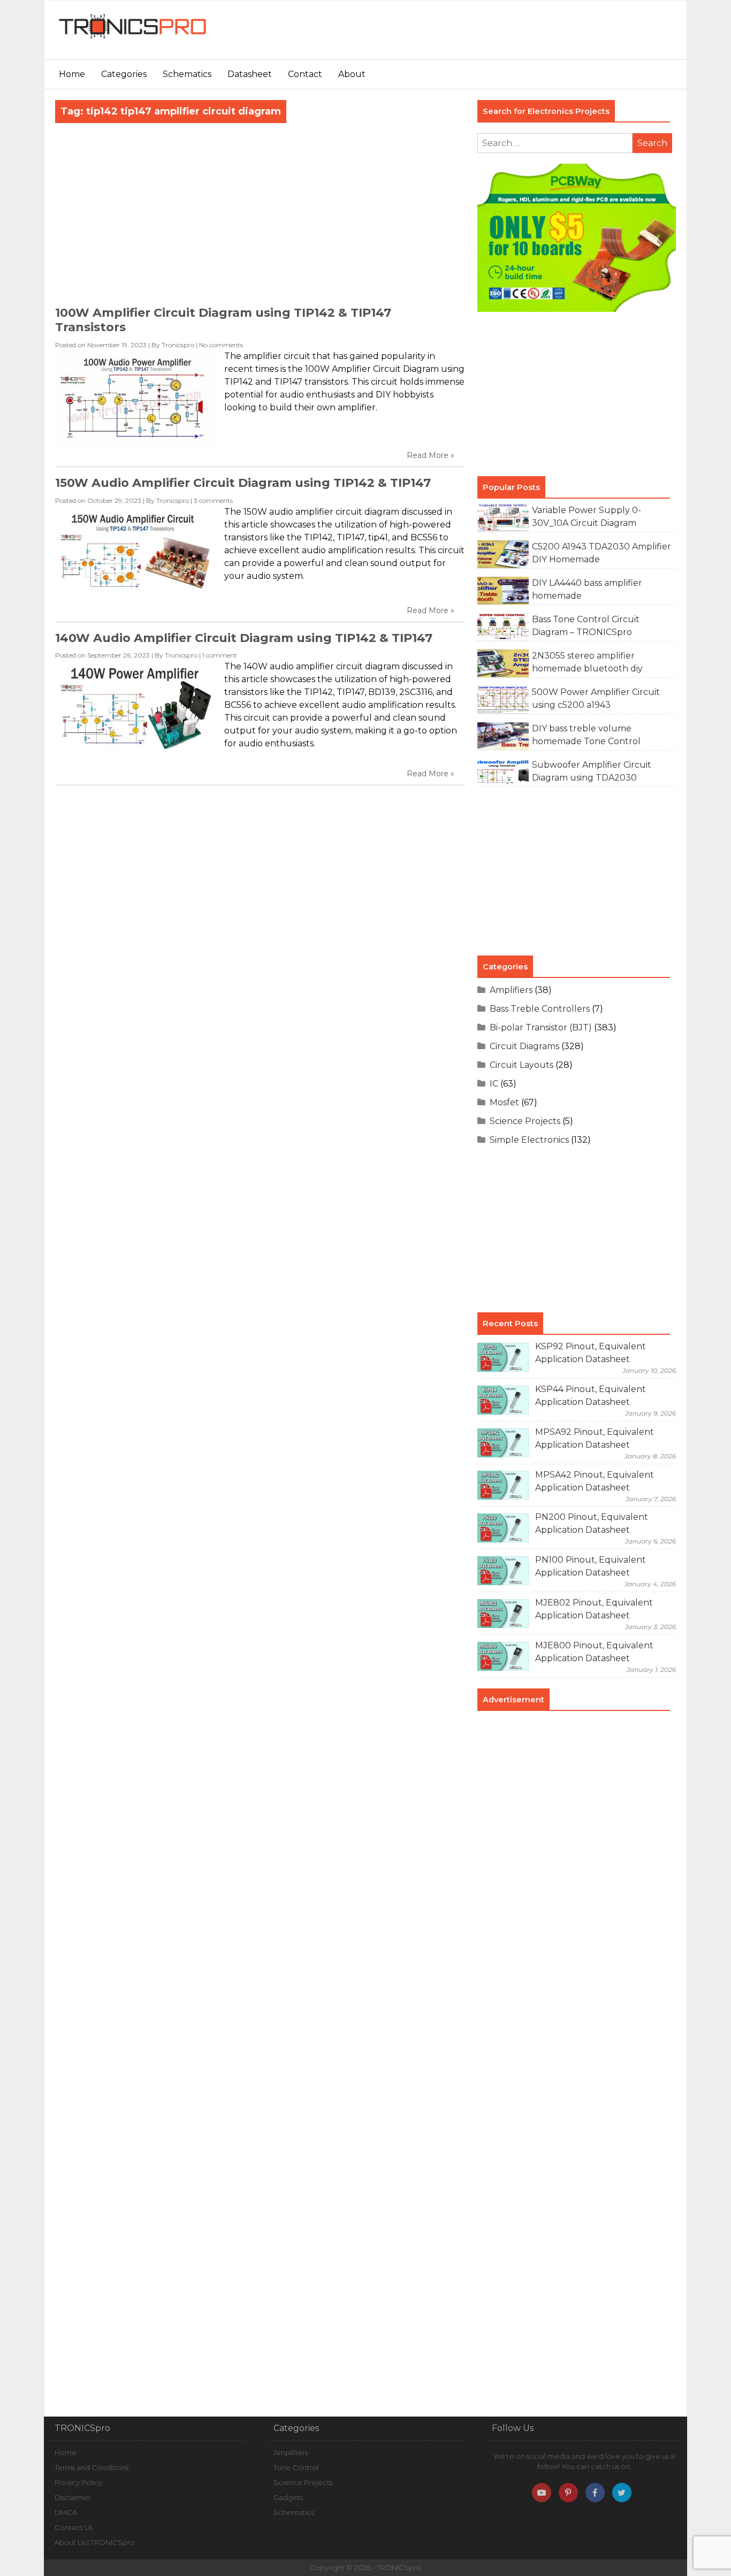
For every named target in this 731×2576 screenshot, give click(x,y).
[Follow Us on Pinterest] (568, 2493)
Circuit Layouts (521, 1065)
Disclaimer (73, 2497)
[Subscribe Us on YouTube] (542, 2493)
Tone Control (296, 2467)
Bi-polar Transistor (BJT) (541, 1027)
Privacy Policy (78, 2482)
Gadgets (288, 2497)
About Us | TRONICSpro (95, 2542)
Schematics (187, 74)
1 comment (220, 655)
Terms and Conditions (92, 2467)
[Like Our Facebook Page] (595, 2493)
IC (494, 1084)
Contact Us (74, 2527)
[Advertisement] (485, 35)
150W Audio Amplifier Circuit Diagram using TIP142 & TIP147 (243, 483)
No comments (221, 345)
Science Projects (525, 1121)
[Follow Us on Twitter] (622, 2493)
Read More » (431, 455)
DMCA (66, 2512)
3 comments (213, 500)
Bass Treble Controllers (540, 1009)
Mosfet (504, 1102)
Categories (124, 74)
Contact (305, 74)
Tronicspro (178, 345)
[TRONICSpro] (133, 39)
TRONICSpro (399, 2567)
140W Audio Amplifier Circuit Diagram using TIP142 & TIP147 (244, 638)
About (352, 74)
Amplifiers (511, 990)
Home (72, 74)
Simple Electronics (529, 1140)
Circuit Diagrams (524, 1046)
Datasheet (250, 74)
